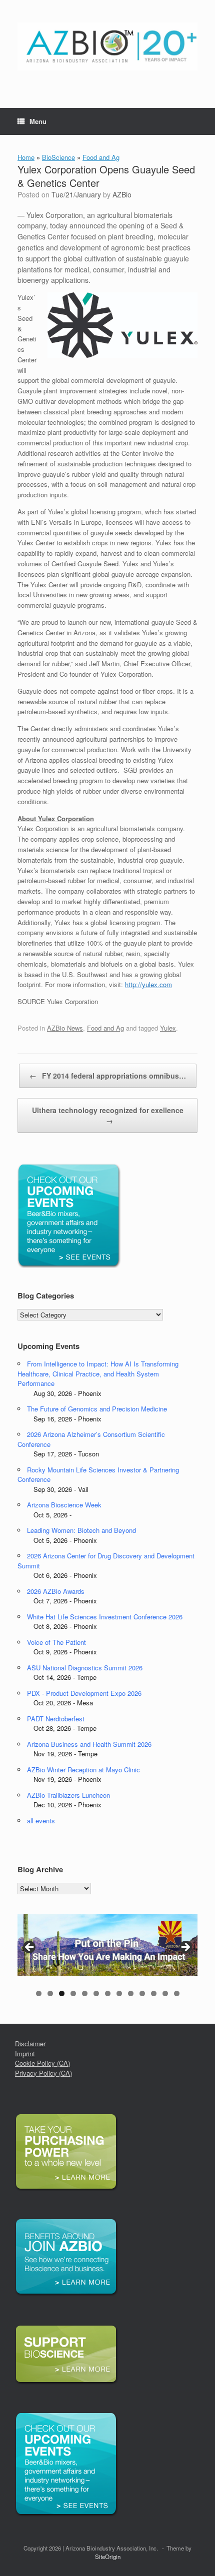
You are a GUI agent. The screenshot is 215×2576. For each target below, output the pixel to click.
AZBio (122, 194)
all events (41, 1821)
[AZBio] (107, 46)
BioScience (58, 157)
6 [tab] (96, 1993)
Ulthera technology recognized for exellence (108, 1115)
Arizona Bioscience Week (64, 1505)
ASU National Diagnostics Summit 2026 (85, 1668)
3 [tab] (62, 1993)
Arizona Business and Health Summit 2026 (89, 1744)
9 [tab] (131, 1993)
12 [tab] (165, 1993)
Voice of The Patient (56, 1642)
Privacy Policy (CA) (43, 2073)
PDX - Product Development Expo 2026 (84, 1693)
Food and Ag (101, 157)
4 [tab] (73, 1993)
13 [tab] (177, 1993)
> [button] (185, 1948)
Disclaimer (30, 2043)
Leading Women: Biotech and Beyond (81, 1530)
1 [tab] (39, 1993)
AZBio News (65, 1028)
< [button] (30, 1948)
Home (26, 157)
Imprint (25, 2053)
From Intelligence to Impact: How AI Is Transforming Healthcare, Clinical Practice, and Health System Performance (98, 1373)
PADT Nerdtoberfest (56, 1719)
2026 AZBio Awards (56, 1591)
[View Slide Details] (107, 1945)
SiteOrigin (108, 2557)
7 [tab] (108, 1993)
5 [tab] (85, 1993)
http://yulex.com (148, 984)
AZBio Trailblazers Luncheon (68, 1795)
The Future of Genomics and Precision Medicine (97, 1409)
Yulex (168, 1028)
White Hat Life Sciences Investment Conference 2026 (105, 1617)
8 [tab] (119, 1993)
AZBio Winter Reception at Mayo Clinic (83, 1770)
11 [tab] (154, 1993)
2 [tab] (50, 1993)
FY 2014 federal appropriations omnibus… (108, 1076)
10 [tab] (142, 1993)
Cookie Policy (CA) (42, 2063)
